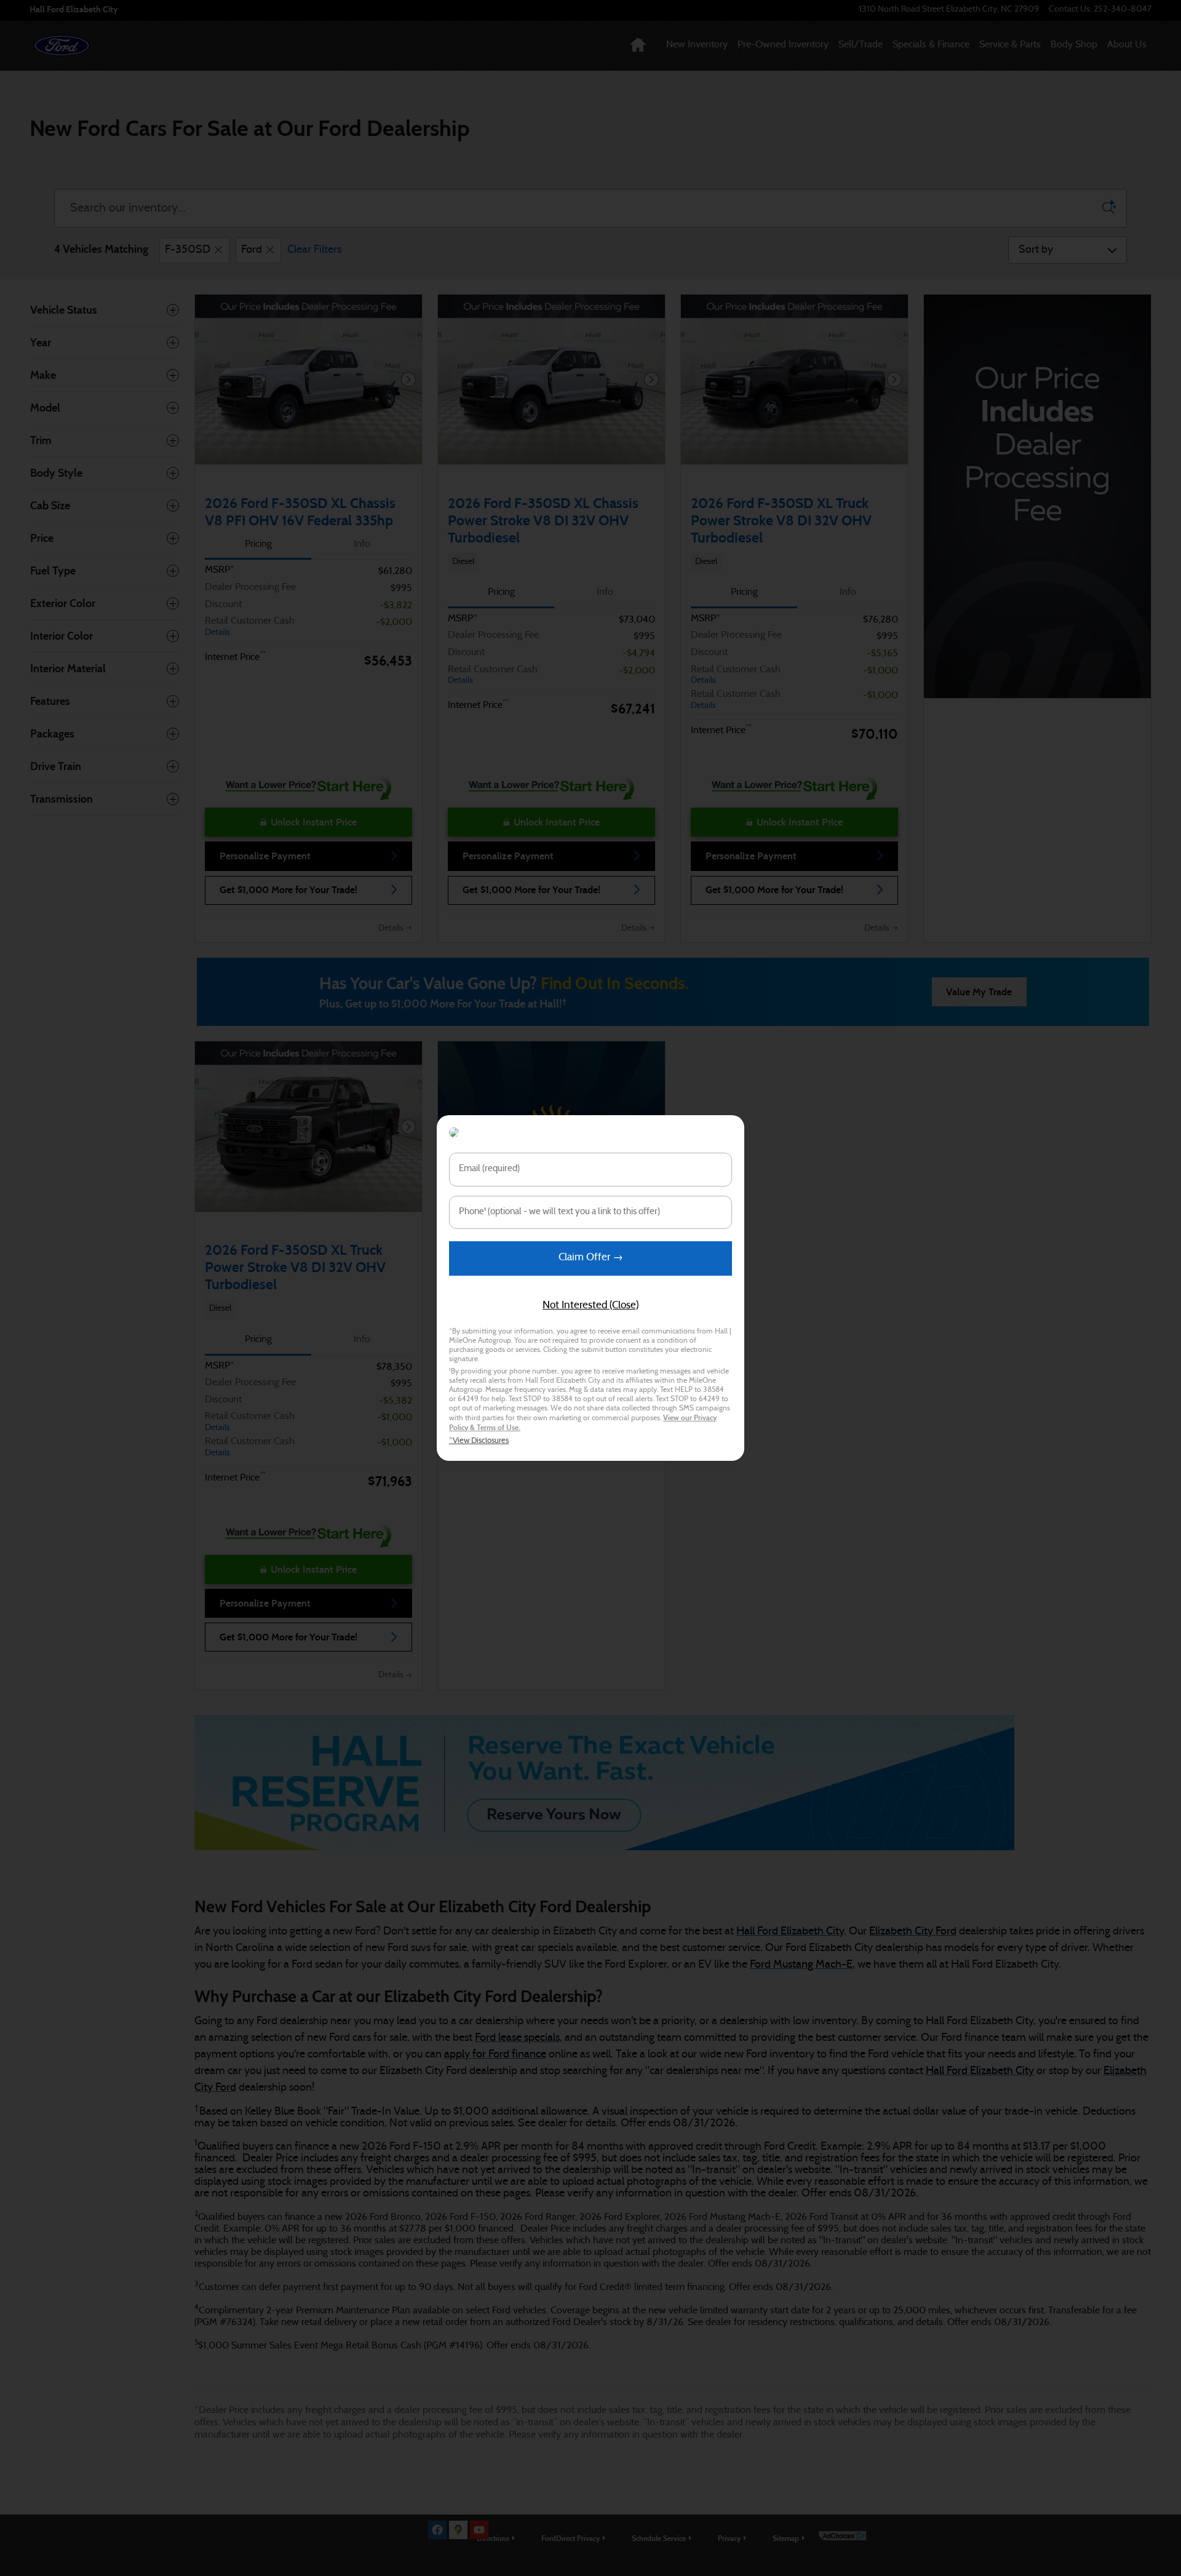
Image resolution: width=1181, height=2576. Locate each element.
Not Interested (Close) (590, 1306)
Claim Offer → (591, 1258)
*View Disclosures (479, 1441)
